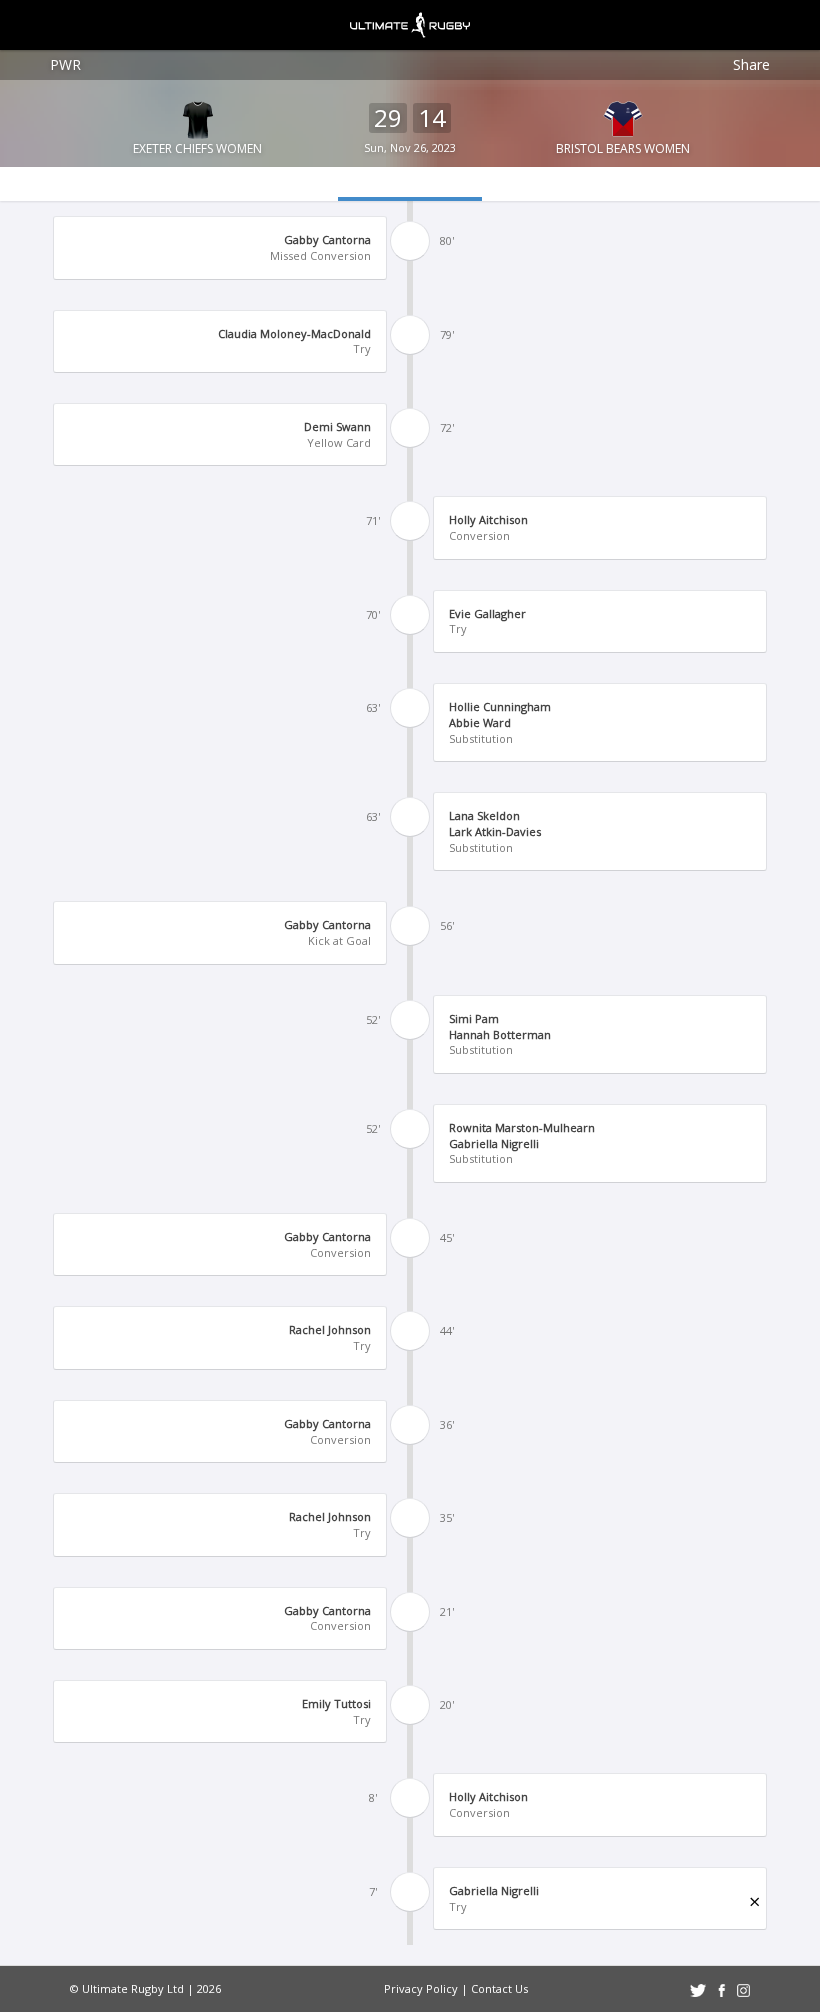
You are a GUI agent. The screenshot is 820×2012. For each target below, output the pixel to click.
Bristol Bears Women (623, 148)
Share (751, 64)
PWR (65, 64)
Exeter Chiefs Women (197, 148)
